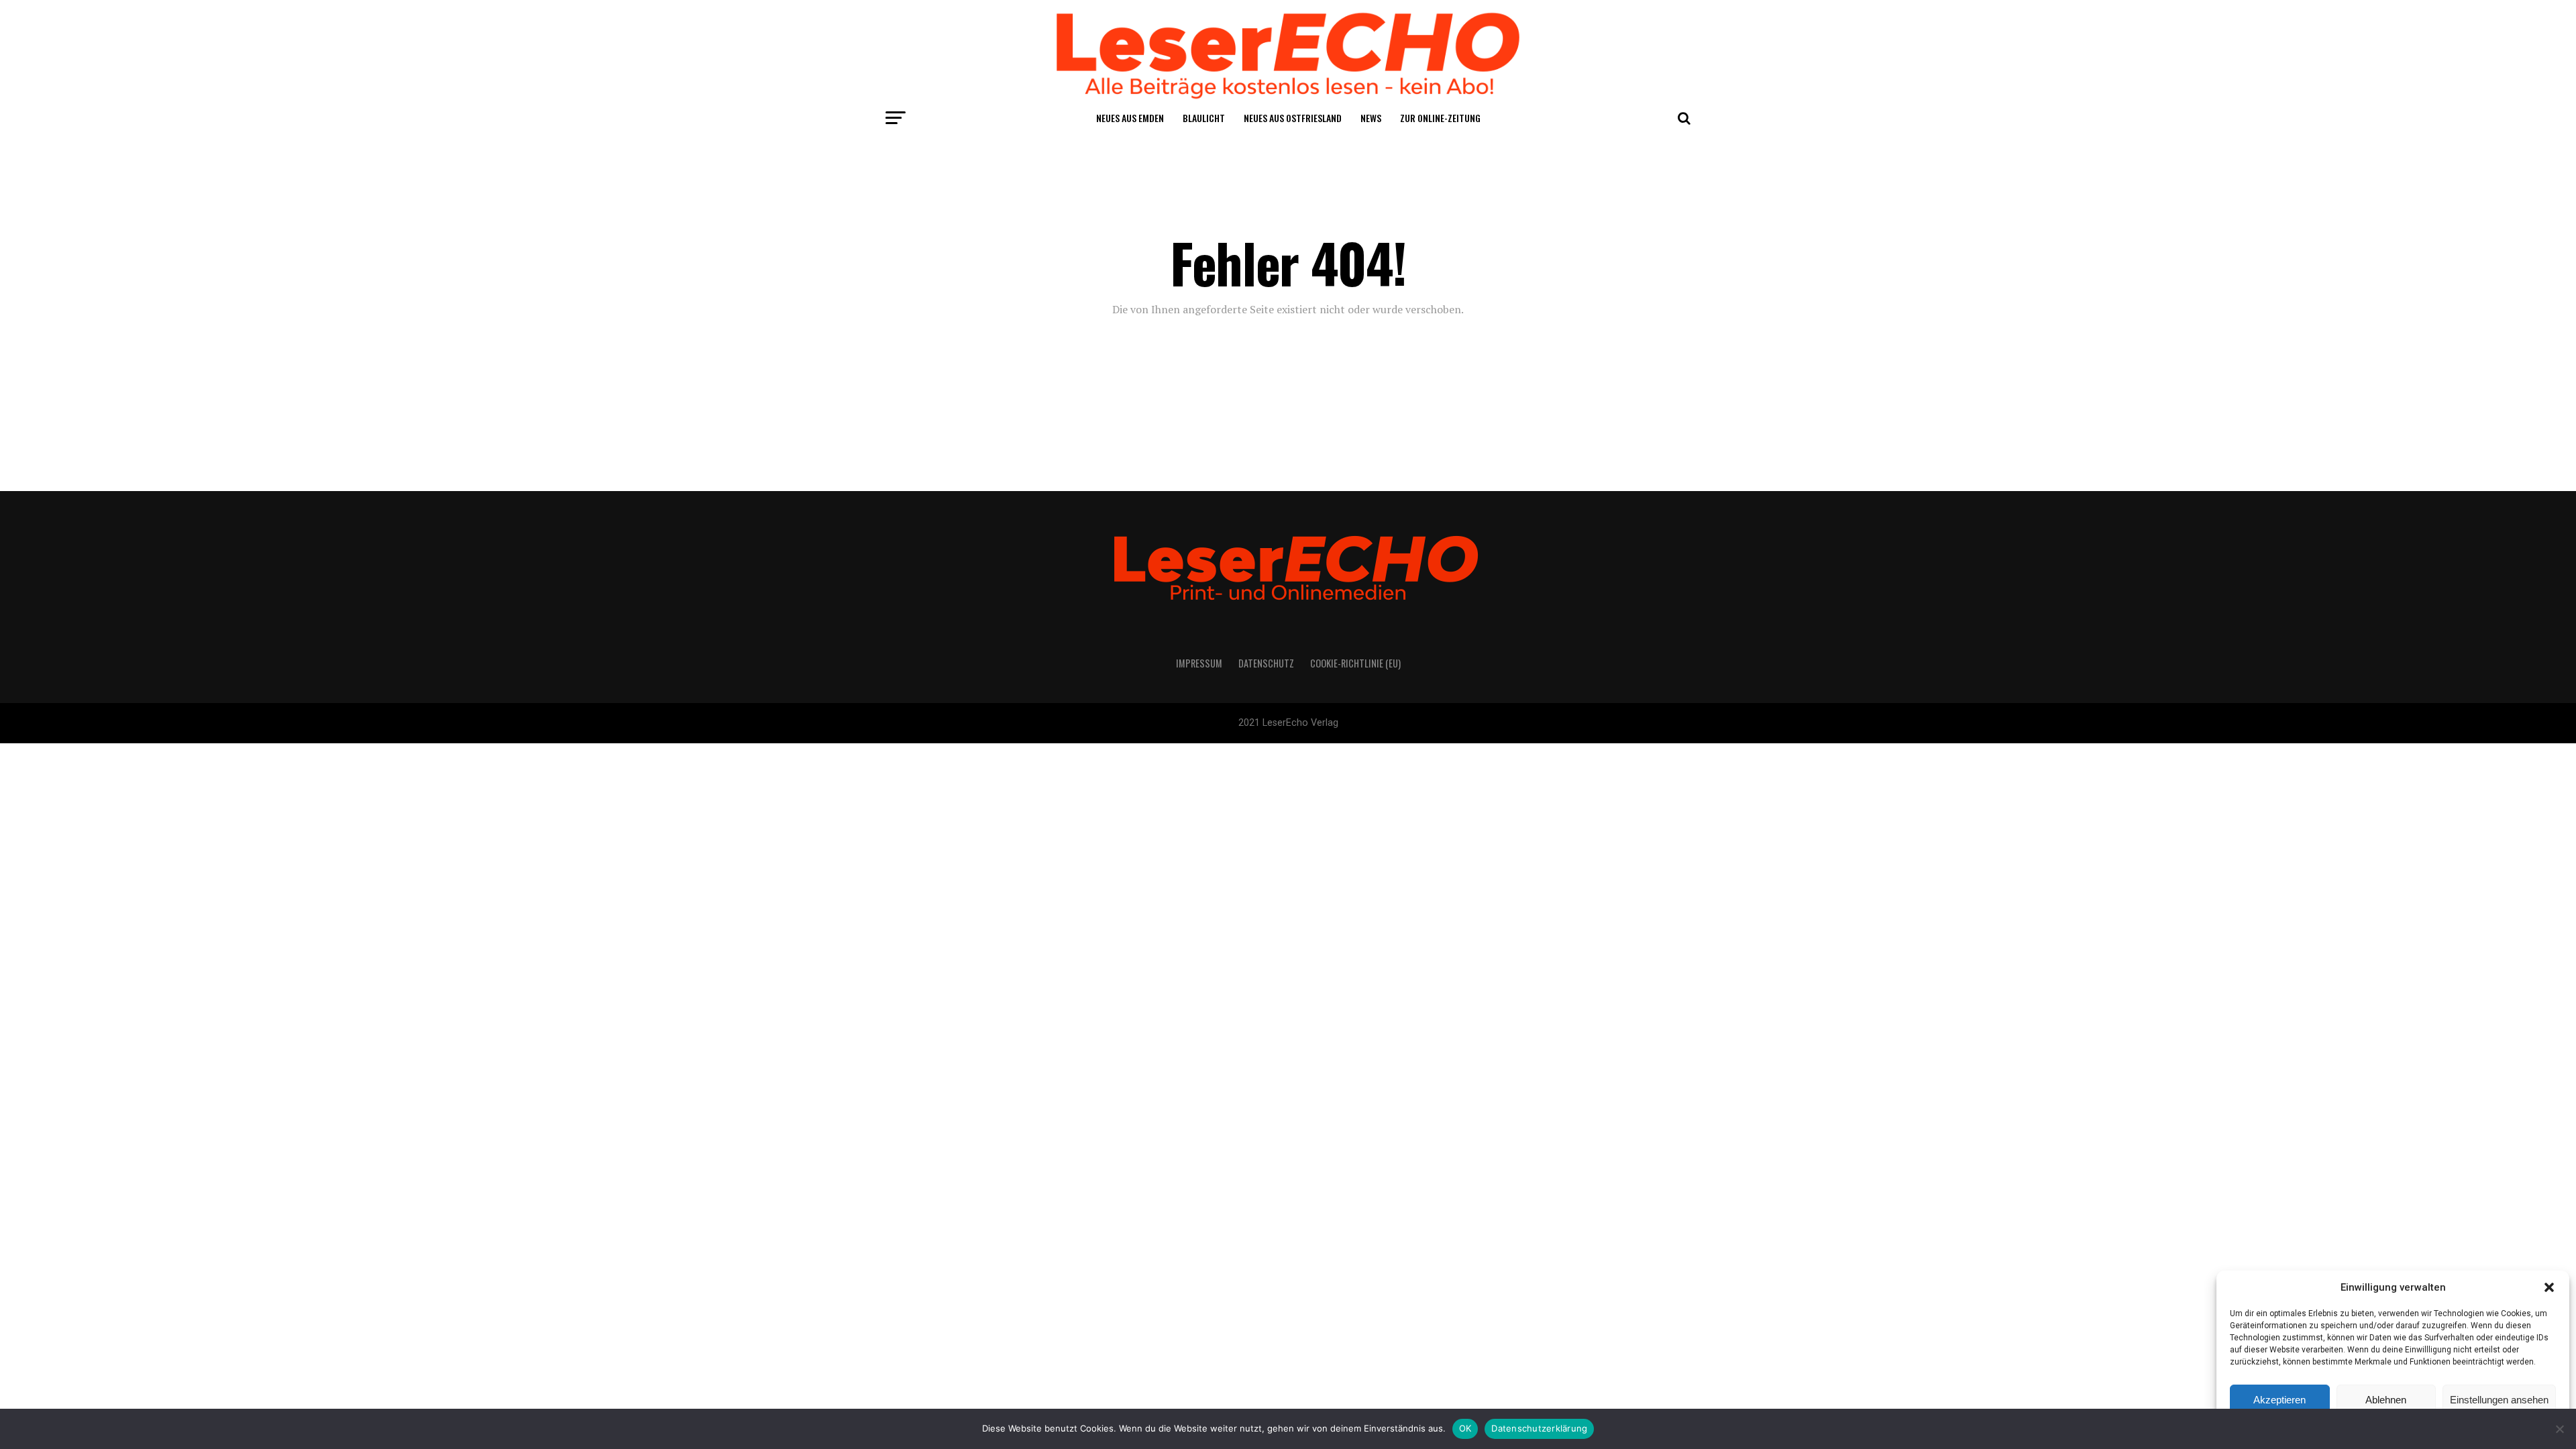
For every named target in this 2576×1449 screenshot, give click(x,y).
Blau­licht (1204, 118)
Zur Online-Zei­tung (1440, 118)
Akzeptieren (2279, 1400)
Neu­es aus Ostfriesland (1293, 118)
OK (1465, 1428)
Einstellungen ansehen (2499, 1400)
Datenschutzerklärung (1539, 1428)
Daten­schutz (1266, 663)
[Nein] (2559, 1429)
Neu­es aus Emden (1130, 118)
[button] (2549, 1287)
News (1371, 118)
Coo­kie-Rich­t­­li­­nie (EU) (1355, 663)
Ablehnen (2386, 1400)
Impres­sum (1199, 663)
